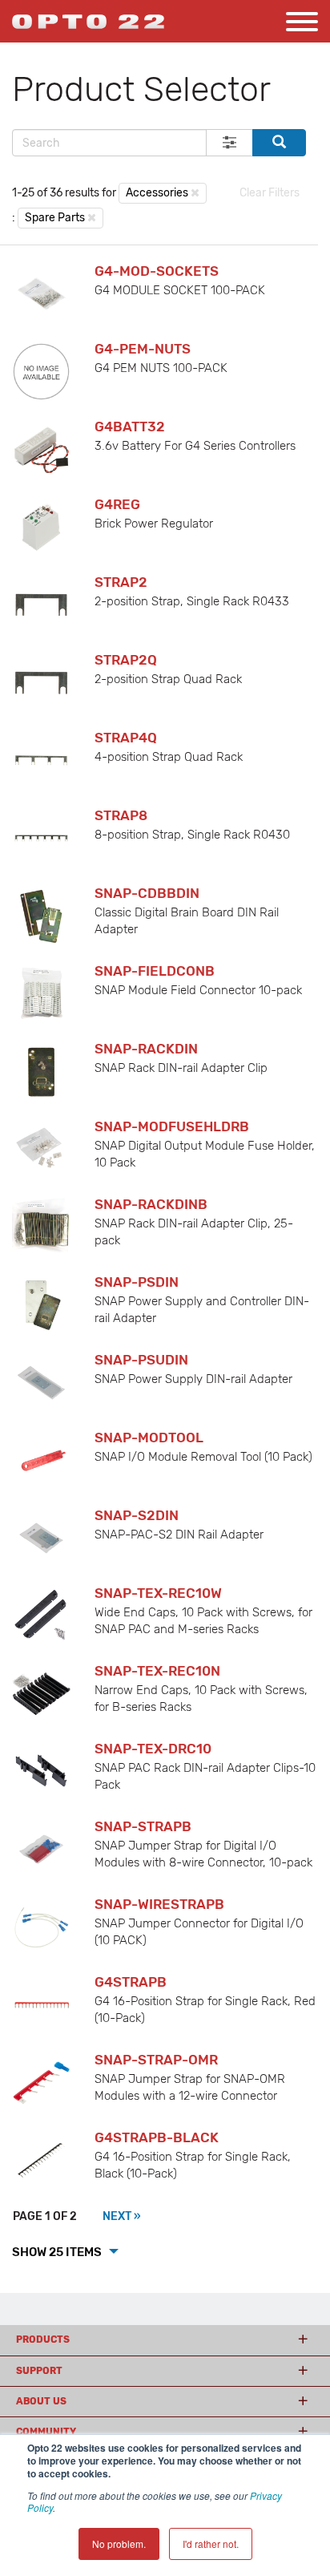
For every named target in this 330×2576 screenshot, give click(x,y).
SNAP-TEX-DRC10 (153, 1749)
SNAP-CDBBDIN (147, 893)
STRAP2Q (126, 660)
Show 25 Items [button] (58, 2252)
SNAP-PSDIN (137, 1282)
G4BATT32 (130, 427)
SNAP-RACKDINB (151, 1204)
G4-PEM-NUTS (143, 349)
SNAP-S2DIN (137, 1515)
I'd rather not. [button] (211, 2544)
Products (43, 2339)
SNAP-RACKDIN (146, 1049)
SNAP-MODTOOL (149, 1438)
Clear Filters (270, 193)
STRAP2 (121, 582)
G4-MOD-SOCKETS (157, 271)
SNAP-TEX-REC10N (157, 1671)
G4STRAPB (131, 1982)
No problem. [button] (119, 2544)
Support (39, 2371)
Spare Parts (55, 218)
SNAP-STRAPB (143, 1826)
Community (46, 2432)
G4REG (117, 504)
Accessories (157, 193)
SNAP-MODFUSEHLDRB (172, 1126)
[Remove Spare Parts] (92, 217)
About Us (41, 2401)
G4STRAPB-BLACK (157, 2137)
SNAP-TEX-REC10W (158, 1593)
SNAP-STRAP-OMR (156, 2060)
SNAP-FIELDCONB (155, 971)
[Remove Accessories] (195, 192)
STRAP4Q (126, 738)
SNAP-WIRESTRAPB (159, 1904)
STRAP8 (121, 815)
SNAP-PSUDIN (141, 1360)
